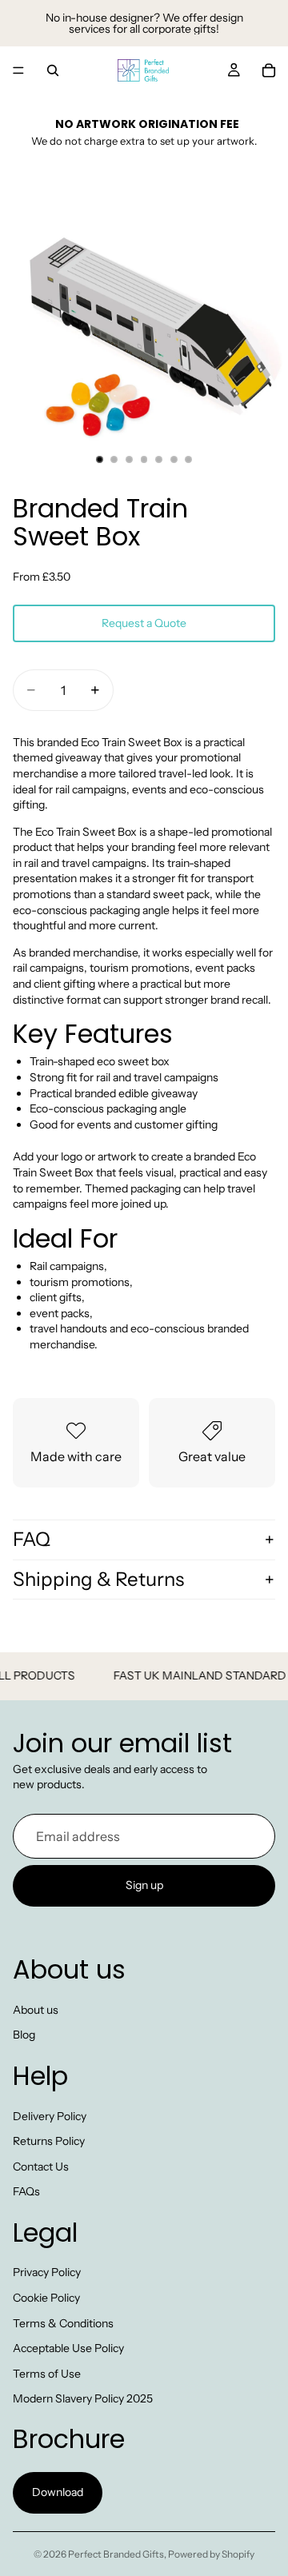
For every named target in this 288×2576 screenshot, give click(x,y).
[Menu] (18, 70)
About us (36, 2010)
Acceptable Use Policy (68, 2349)
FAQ (32, 1539)
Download (58, 2493)
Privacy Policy (47, 2273)
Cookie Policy (46, 2298)
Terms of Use (47, 2374)
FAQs (26, 2192)
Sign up (144, 1886)
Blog (24, 2035)
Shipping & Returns (98, 1579)
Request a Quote (144, 623)
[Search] (53, 70)
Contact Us (41, 2167)
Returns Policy (49, 2142)
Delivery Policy (50, 2116)
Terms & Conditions (63, 2323)
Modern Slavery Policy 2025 (83, 2399)
